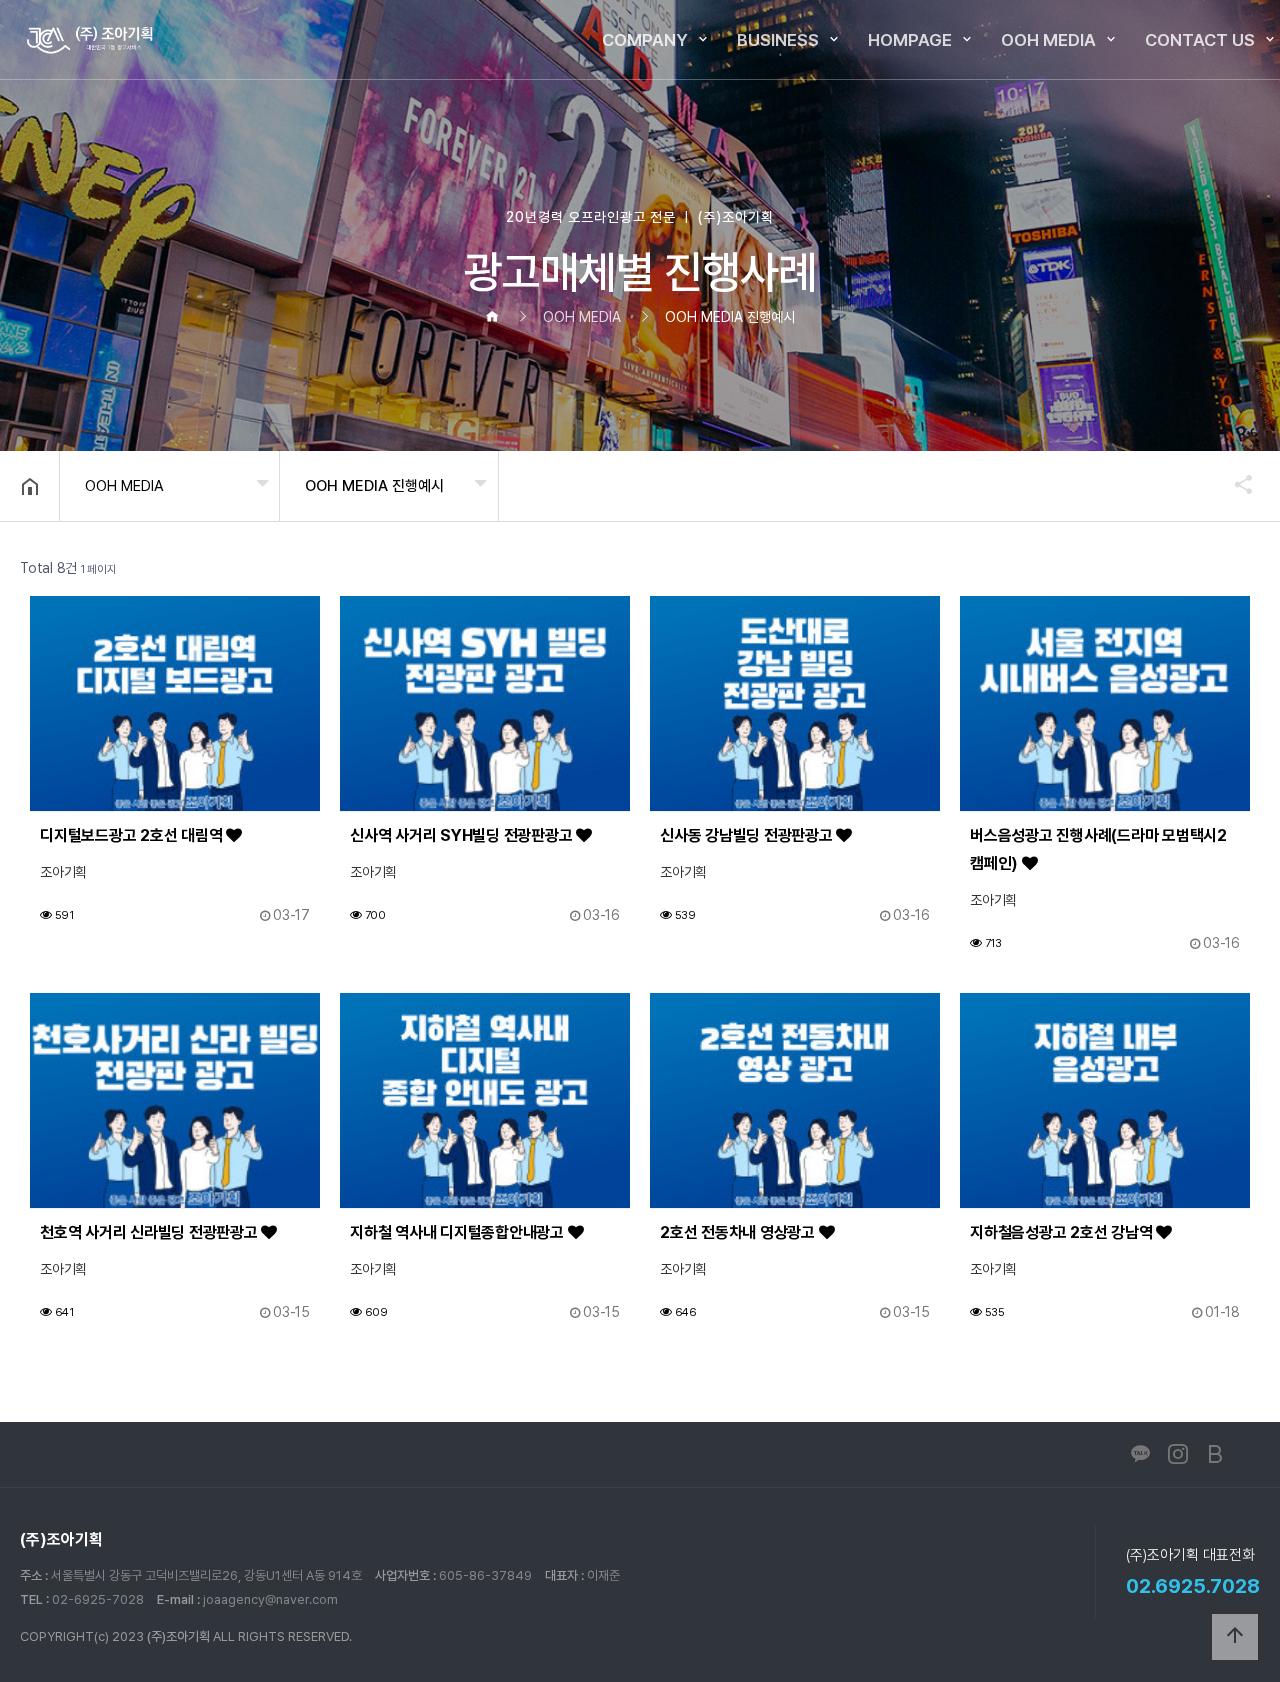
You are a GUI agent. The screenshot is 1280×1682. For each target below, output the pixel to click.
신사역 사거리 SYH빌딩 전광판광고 (463, 835)
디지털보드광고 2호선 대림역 (133, 835)
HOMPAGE (910, 40)
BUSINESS (778, 40)
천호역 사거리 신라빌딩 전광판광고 (150, 1232)
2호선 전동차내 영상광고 (739, 1232)
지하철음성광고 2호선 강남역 (1063, 1232)
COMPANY (645, 40)
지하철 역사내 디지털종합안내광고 (459, 1232)
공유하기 (1234, 484)
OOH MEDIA (1048, 40)
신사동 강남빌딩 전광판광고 (748, 835)
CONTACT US (1200, 40)
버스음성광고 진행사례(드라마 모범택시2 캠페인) (1098, 849)
